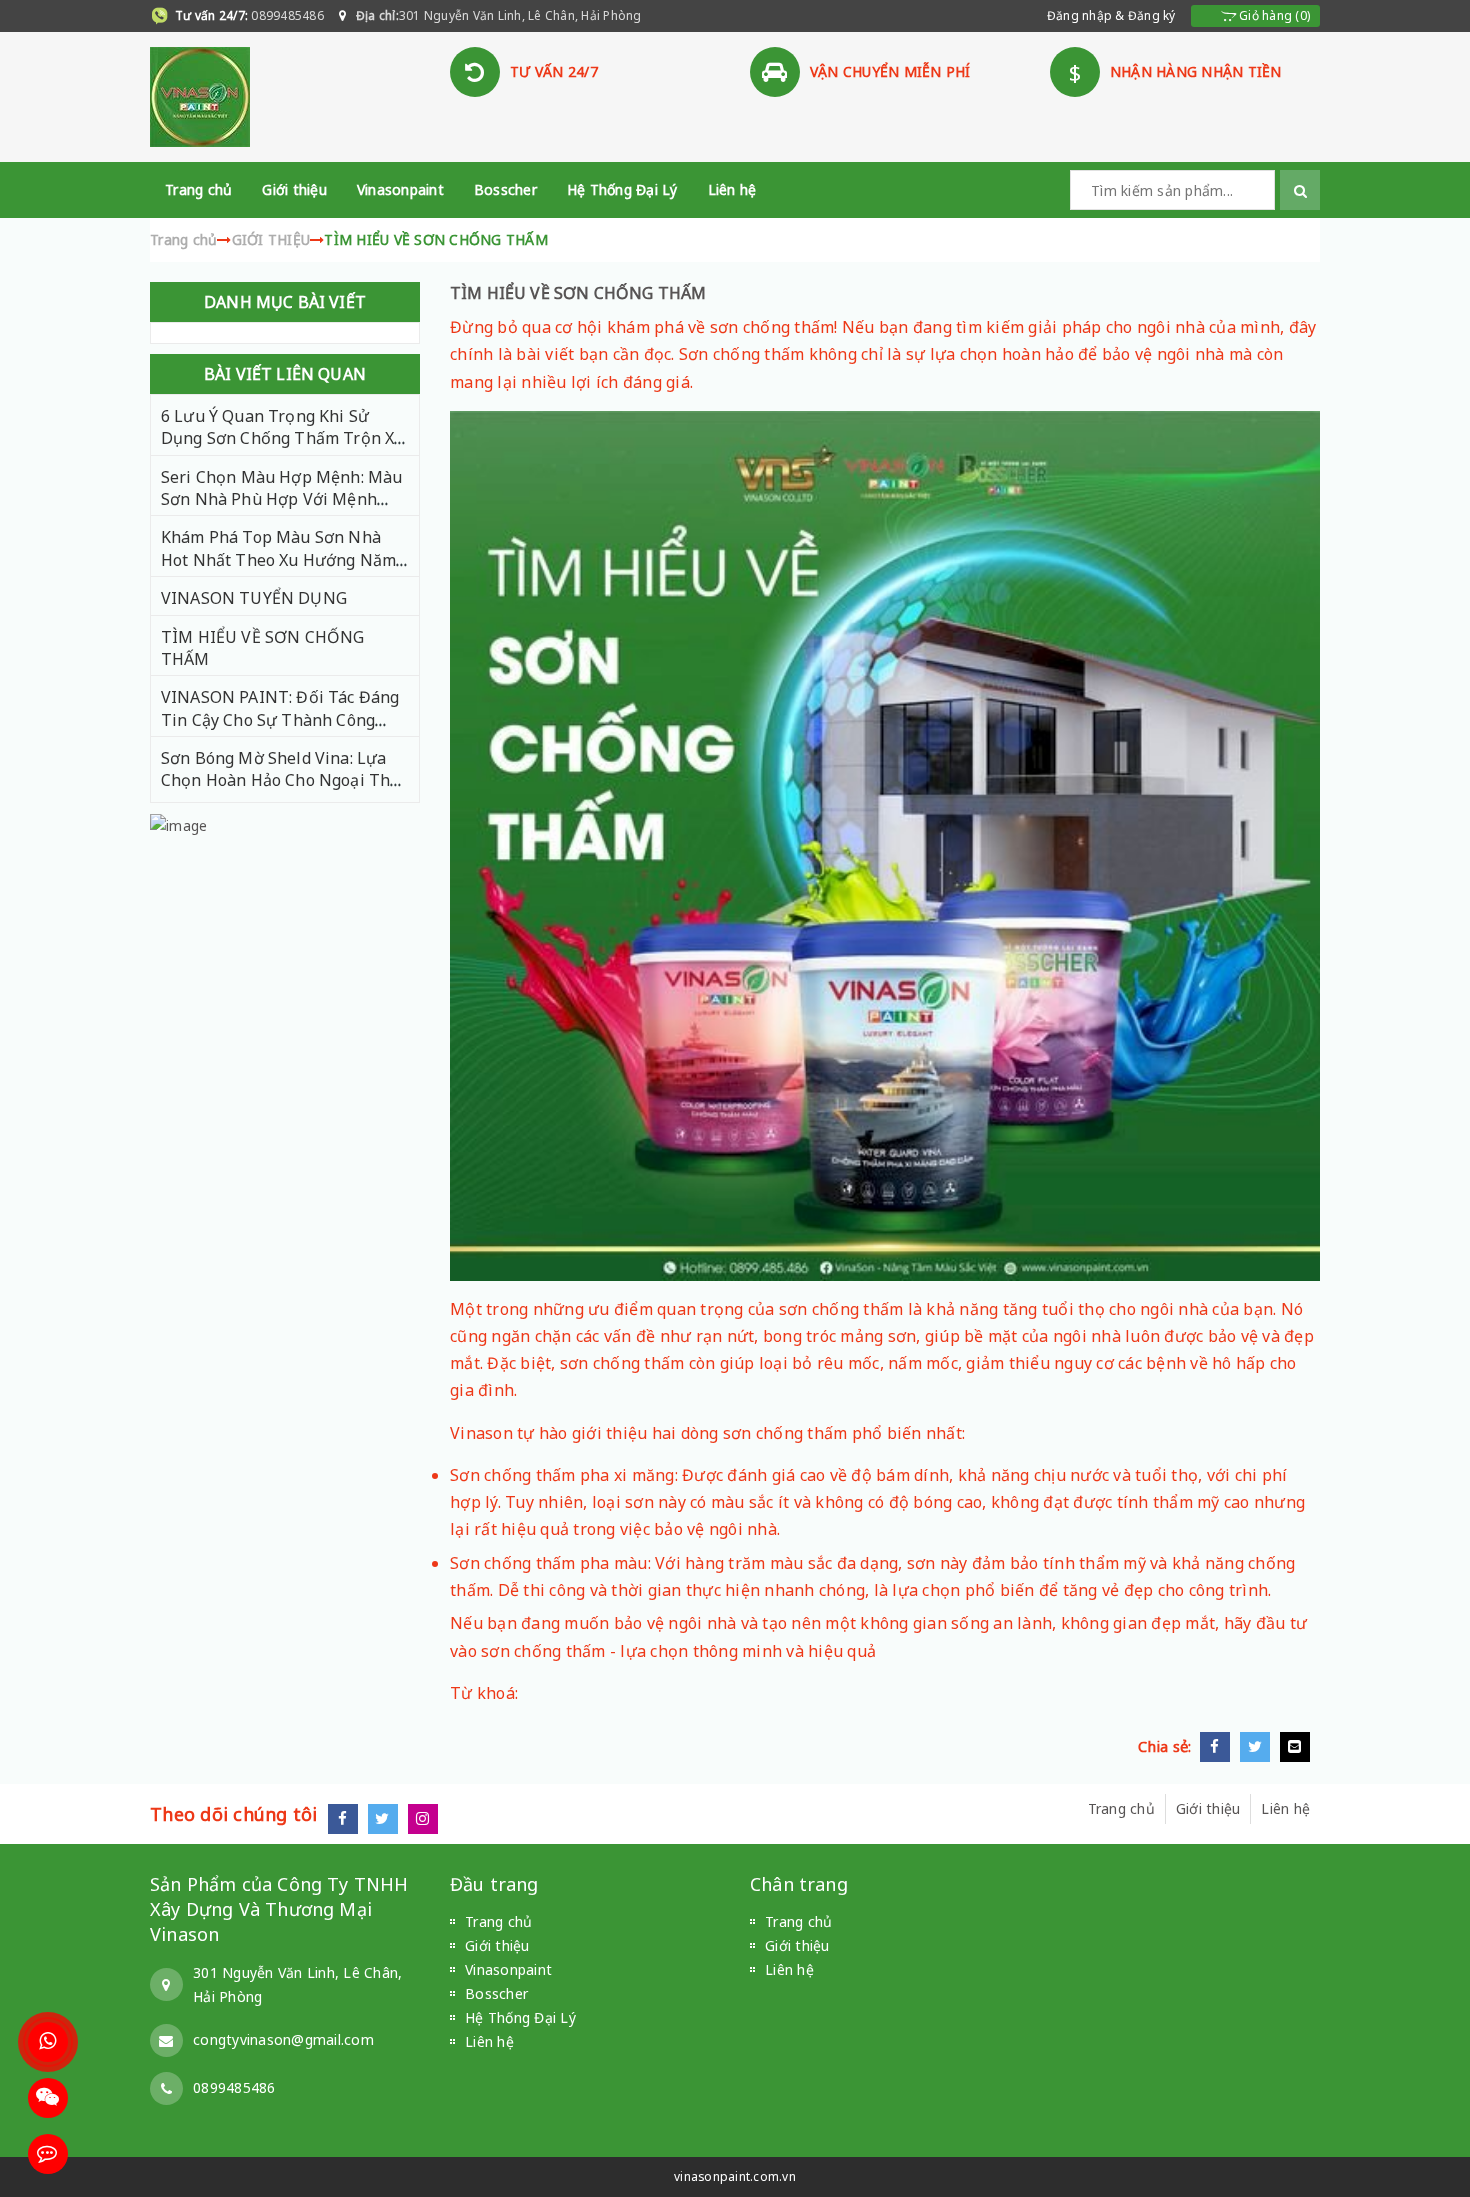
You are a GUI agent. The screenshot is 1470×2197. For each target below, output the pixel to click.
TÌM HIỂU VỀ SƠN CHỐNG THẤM (578, 293)
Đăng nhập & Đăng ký (1111, 15)
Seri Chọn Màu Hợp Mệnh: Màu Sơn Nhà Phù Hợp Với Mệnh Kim (281, 499)
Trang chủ (198, 189)
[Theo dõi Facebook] (348, 1818)
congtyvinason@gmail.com (283, 2039)
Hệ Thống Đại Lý (622, 189)
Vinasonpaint (400, 189)
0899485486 (286, 15)
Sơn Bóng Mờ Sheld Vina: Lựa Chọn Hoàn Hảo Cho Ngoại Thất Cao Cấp (283, 780)
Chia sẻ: (1169, 1746)
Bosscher (505, 189)
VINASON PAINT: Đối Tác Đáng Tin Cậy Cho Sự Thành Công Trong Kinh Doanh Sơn (280, 719)
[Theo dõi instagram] (428, 1818)
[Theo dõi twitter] (388, 1818)
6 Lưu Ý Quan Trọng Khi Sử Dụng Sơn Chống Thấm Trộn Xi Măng (280, 438)
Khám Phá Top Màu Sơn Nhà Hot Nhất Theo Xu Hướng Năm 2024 (278, 559)
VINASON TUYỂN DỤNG (254, 598)
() (1273, 15)
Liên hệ (732, 189)
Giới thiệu (294, 189)
